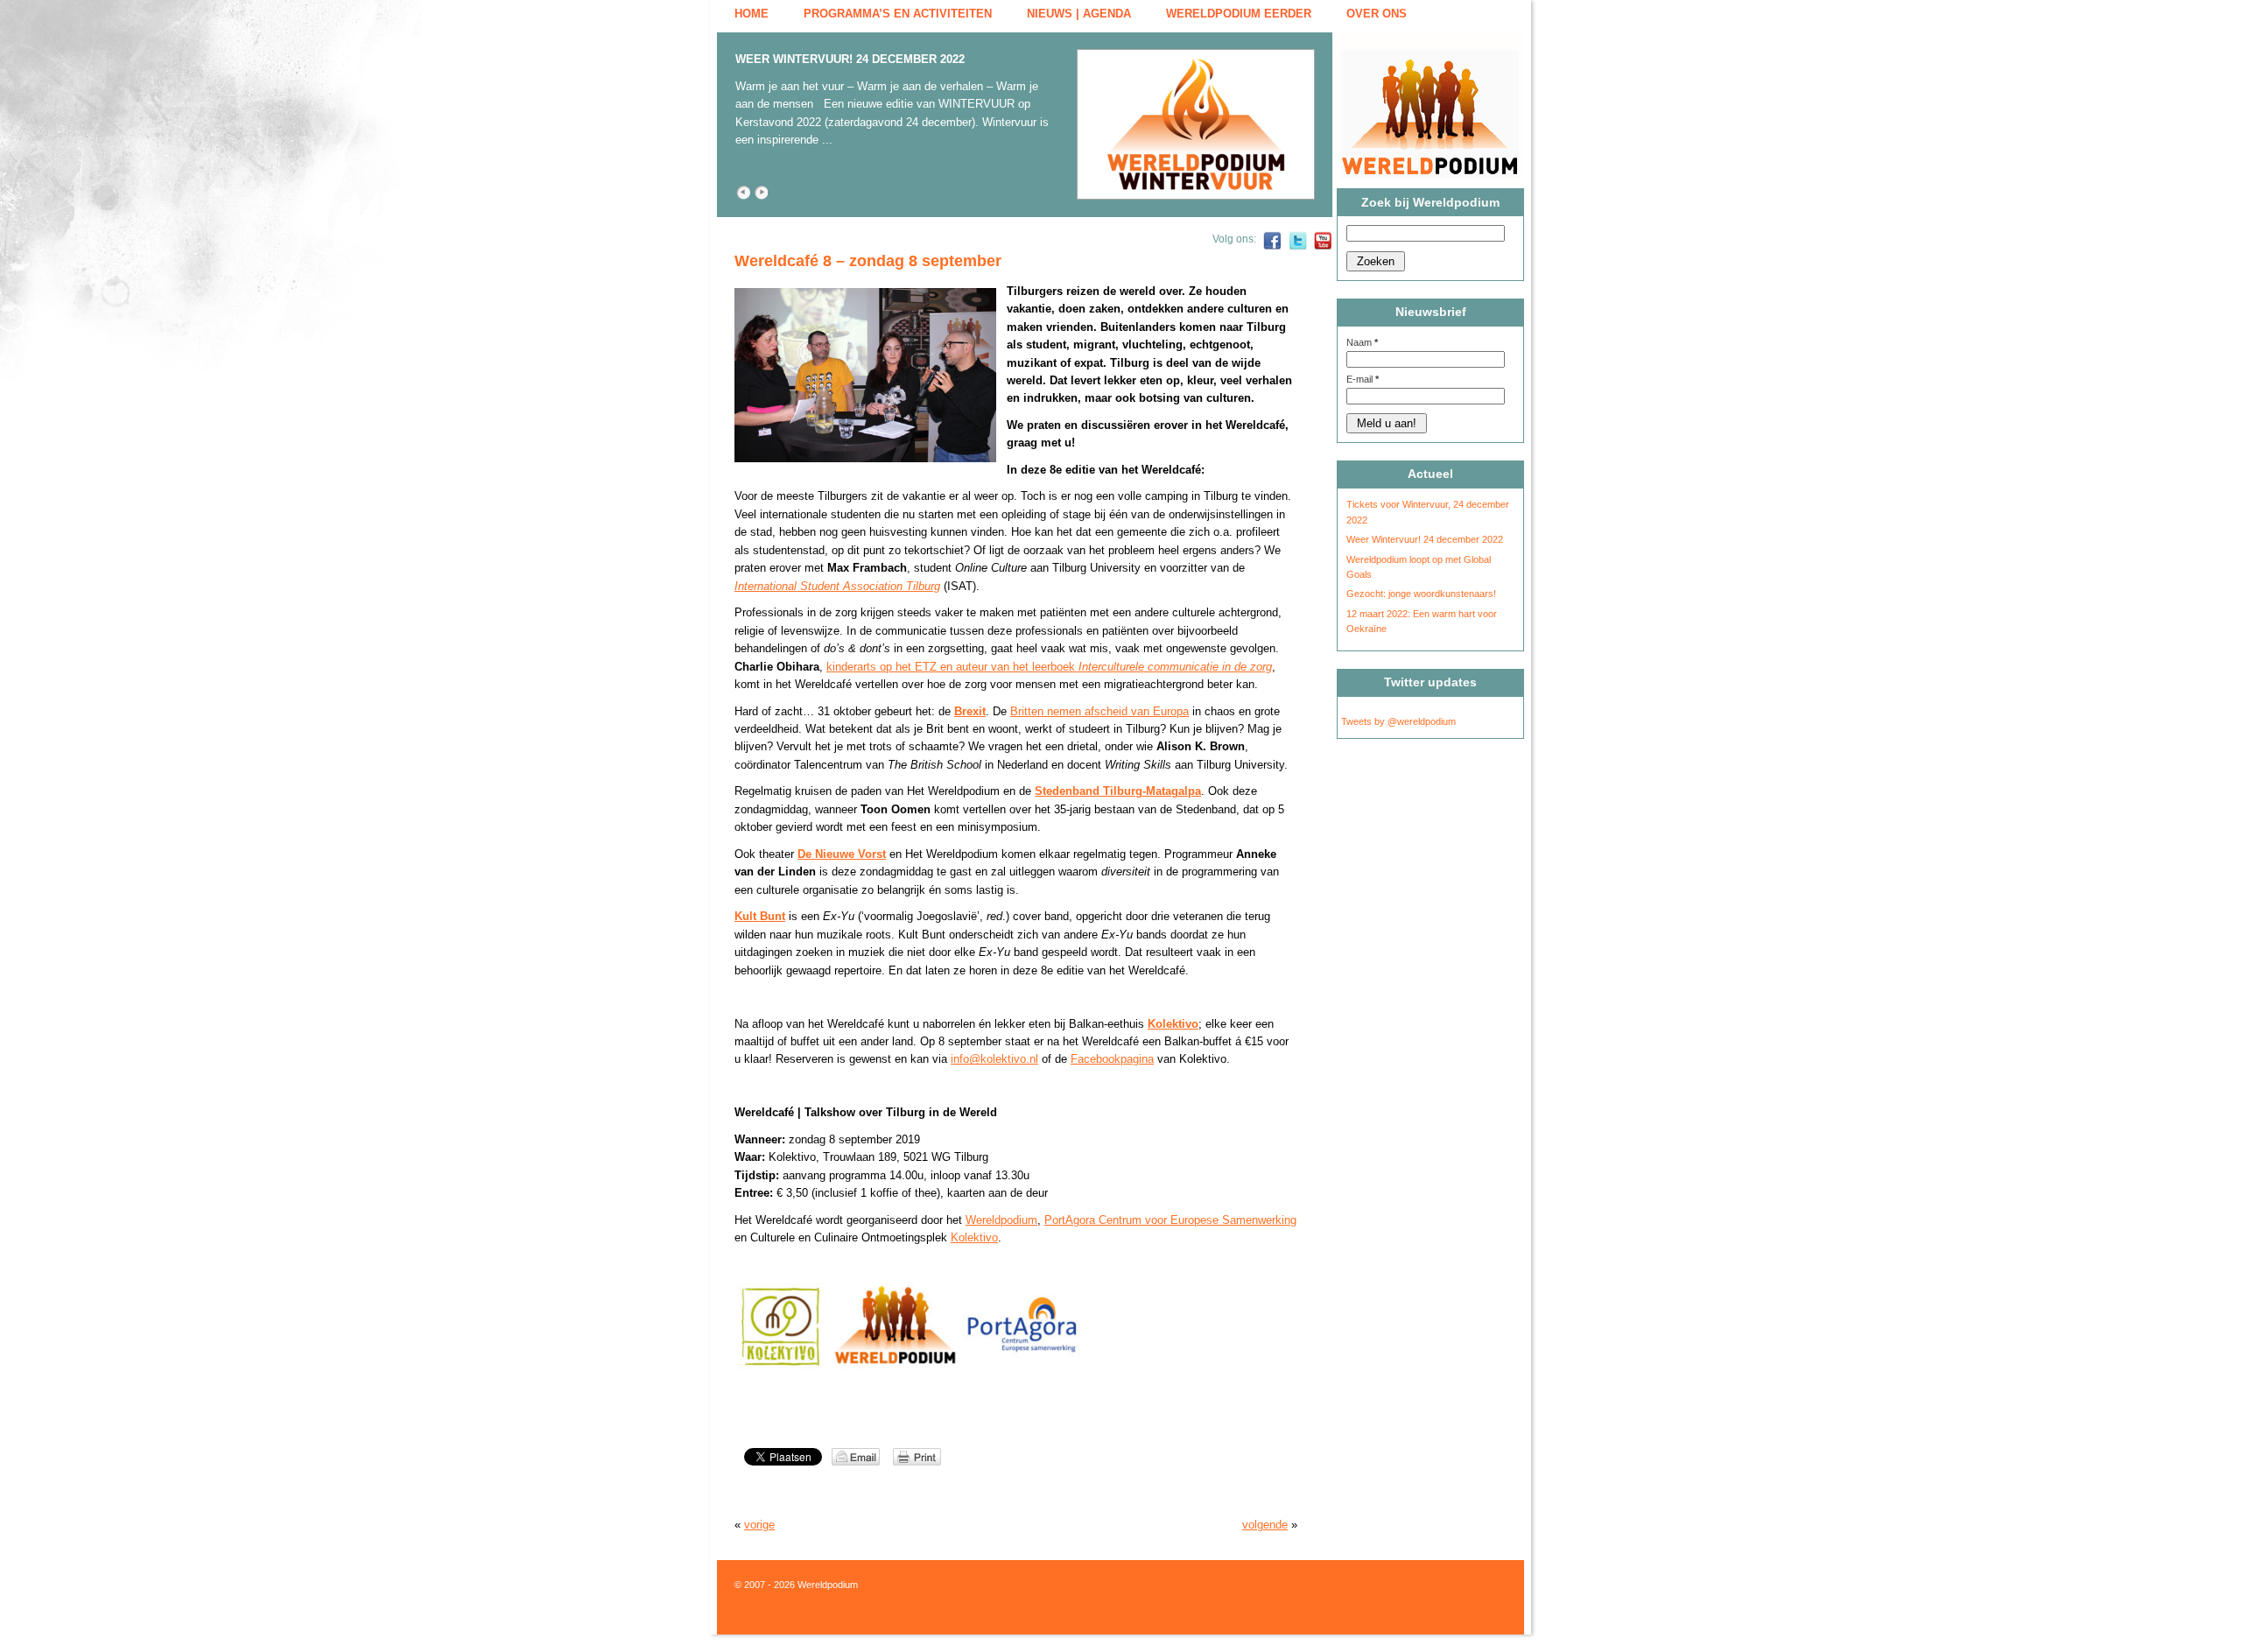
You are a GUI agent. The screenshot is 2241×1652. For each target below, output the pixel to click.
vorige (759, 1525)
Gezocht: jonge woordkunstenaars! (1421, 594)
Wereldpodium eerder (1239, 14)
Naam (1362, 342)
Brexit (970, 711)
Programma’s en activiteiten (898, 14)
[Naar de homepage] (1437, 107)
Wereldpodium (1001, 1220)
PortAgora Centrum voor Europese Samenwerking (1170, 1220)
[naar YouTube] (1323, 247)
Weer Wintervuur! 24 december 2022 (850, 59)
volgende (1265, 1525)
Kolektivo (974, 1237)
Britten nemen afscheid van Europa (1099, 711)
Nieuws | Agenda (1079, 14)
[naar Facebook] (1272, 247)
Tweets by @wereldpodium (1398, 721)
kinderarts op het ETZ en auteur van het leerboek (1049, 667)
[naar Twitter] (1298, 247)
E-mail (1363, 379)
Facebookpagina (1112, 1059)
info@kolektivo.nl (994, 1059)
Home (752, 14)
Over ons (1377, 14)
